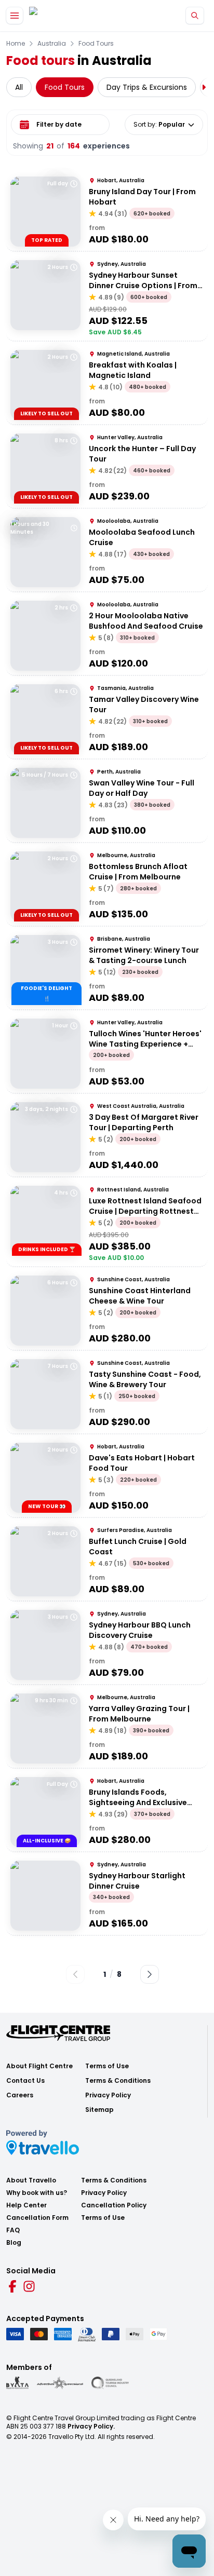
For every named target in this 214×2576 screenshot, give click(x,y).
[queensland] (110, 2383)
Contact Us (25, 2081)
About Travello (31, 2180)
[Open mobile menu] (15, 16)
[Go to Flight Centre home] (60, 16)
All (19, 87)
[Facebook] (12, 2286)
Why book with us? (37, 2193)
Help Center (26, 2205)
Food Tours (96, 44)
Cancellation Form (37, 2218)
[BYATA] (17, 2383)
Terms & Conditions (118, 2081)
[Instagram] (29, 2286)
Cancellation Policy (114, 2205)
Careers (20, 2095)
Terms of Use (107, 2066)
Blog (14, 2243)
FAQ (13, 2230)
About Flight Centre (39, 2066)
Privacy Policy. (91, 2426)
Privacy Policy (108, 2095)
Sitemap (99, 2110)
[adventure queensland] (60, 2383)
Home (16, 44)
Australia (52, 44)
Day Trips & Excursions (147, 87)
